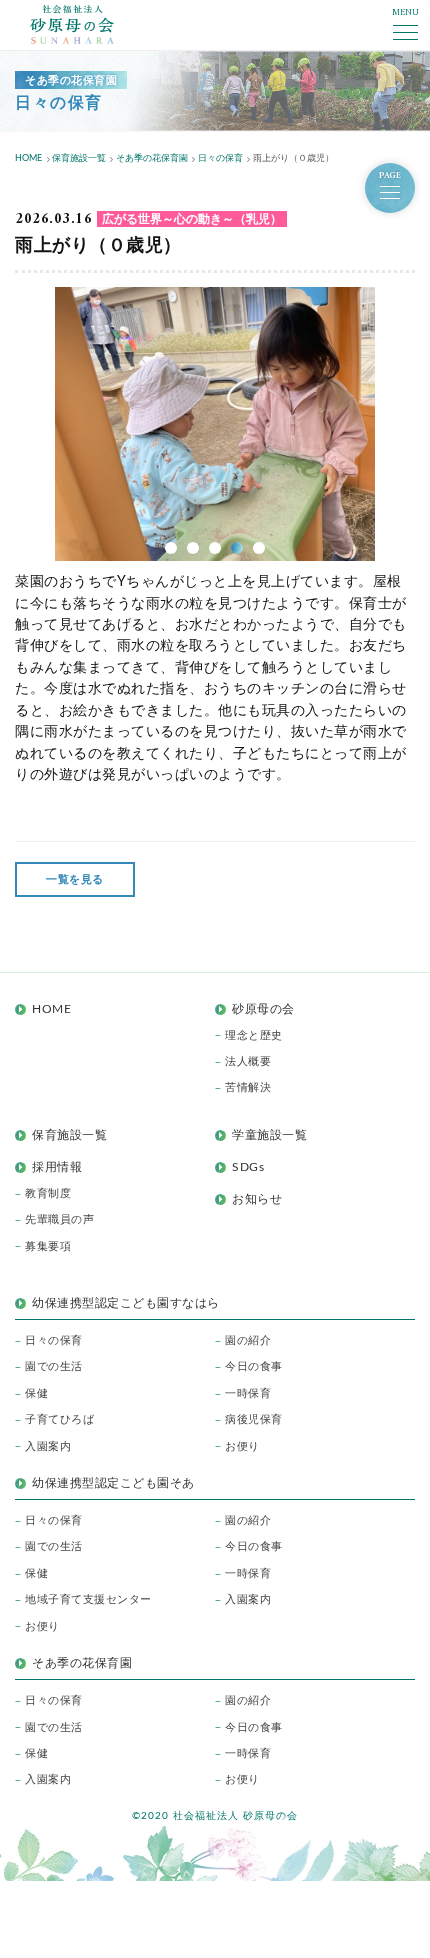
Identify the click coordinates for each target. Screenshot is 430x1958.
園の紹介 (248, 1340)
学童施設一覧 (269, 1135)
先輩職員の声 (59, 1219)
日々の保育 (54, 1340)
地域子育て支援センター (88, 1599)
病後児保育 (254, 1419)
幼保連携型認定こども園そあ (113, 1483)
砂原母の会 (263, 1009)
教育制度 (48, 1193)
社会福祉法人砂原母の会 (72, 24)
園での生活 (54, 1366)
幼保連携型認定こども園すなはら (132, 1303)
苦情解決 (248, 1087)
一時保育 (248, 1393)
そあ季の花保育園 (82, 1663)
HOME (51, 1009)
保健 (36, 1393)
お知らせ (257, 1199)
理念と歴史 (254, 1035)
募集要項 (48, 1246)
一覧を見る (75, 879)
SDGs (248, 1167)
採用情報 (57, 1167)
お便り (242, 1446)
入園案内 (48, 1446)
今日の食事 (254, 1366)
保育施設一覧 (69, 1135)
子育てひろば (59, 1419)
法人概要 (248, 1061)
